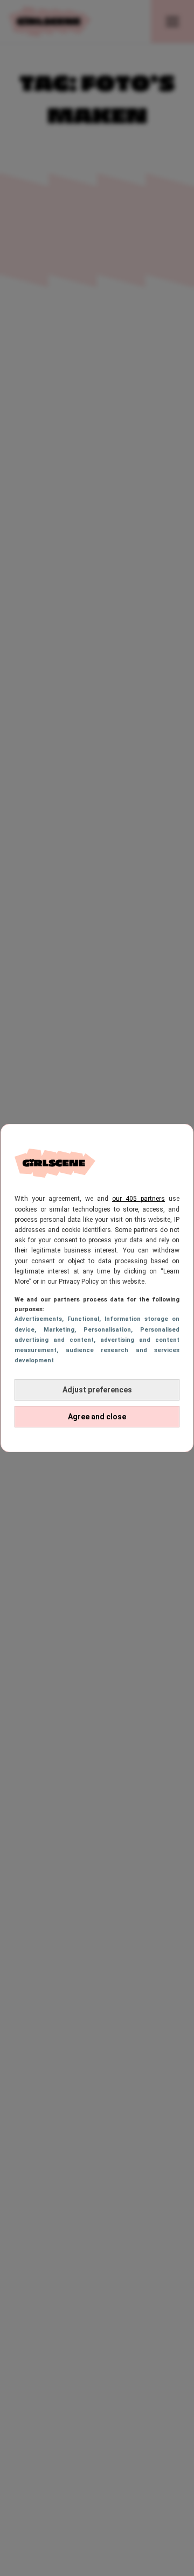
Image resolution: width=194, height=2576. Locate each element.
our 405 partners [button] (138, 1199)
